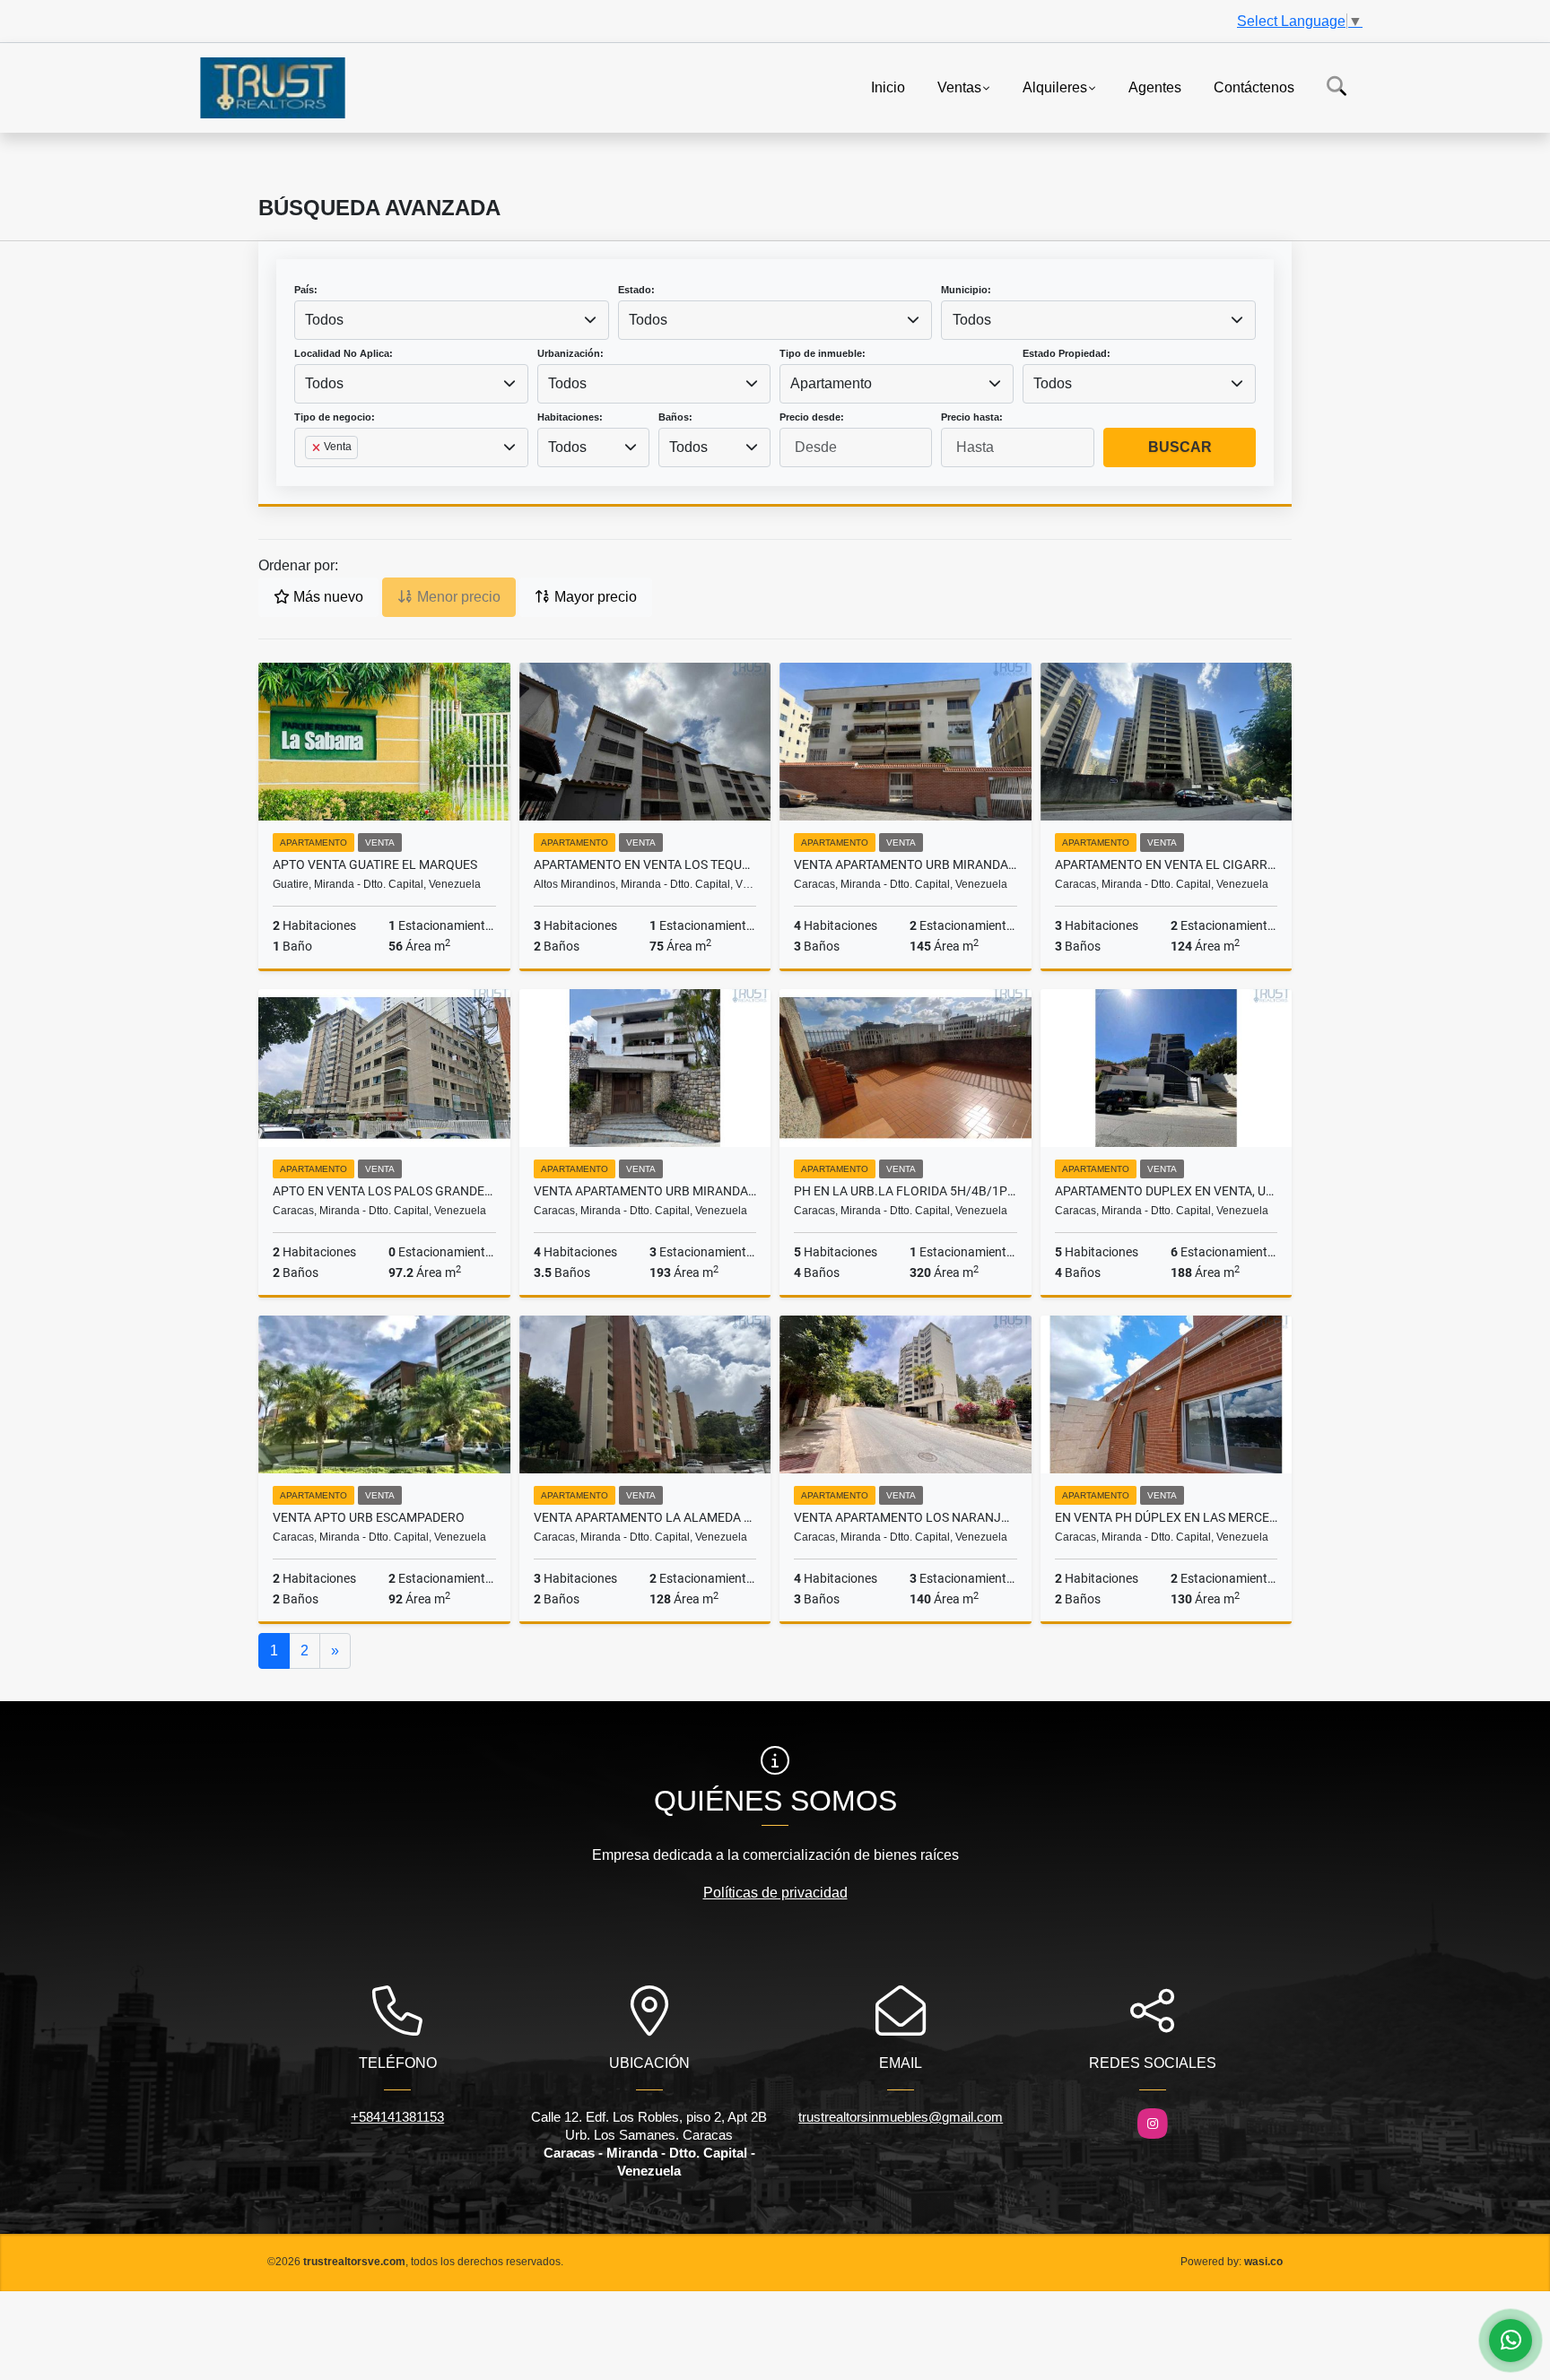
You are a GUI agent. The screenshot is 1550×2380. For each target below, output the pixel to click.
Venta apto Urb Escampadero (369, 1517)
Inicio (888, 87)
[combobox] (452, 320)
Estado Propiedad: (1067, 353)
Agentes (1155, 87)
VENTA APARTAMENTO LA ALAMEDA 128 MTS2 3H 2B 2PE (645, 1517)
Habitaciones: (570, 417)
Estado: (636, 290)
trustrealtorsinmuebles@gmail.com (901, 2117)
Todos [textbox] (324, 320)
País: (306, 290)
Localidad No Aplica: (344, 353)
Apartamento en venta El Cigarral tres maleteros (1167, 864)
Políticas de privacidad (775, 1893)
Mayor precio (594, 597)
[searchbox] (310, 476)
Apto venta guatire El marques (375, 864)
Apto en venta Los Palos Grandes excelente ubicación (384, 1191)
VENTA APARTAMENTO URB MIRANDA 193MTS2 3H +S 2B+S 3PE (645, 1191)
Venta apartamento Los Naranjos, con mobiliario (906, 1517)
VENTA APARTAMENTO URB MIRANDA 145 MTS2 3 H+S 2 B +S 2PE (906, 864)
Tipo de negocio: (335, 417)
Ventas (959, 87)
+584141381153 (397, 2117)
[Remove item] (318, 447)
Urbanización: (570, 353)
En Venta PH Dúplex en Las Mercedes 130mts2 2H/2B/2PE (1167, 1517)
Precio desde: (812, 417)
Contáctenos (1254, 87)
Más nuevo (327, 597)
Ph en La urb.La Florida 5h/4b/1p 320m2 (906, 1191)
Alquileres (1055, 87)
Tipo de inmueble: (823, 353)
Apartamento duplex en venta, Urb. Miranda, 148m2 (1167, 1191)
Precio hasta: (972, 417)
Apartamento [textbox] (831, 383)
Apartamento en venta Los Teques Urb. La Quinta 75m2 (645, 864)
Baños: (675, 417)
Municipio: (966, 290)
